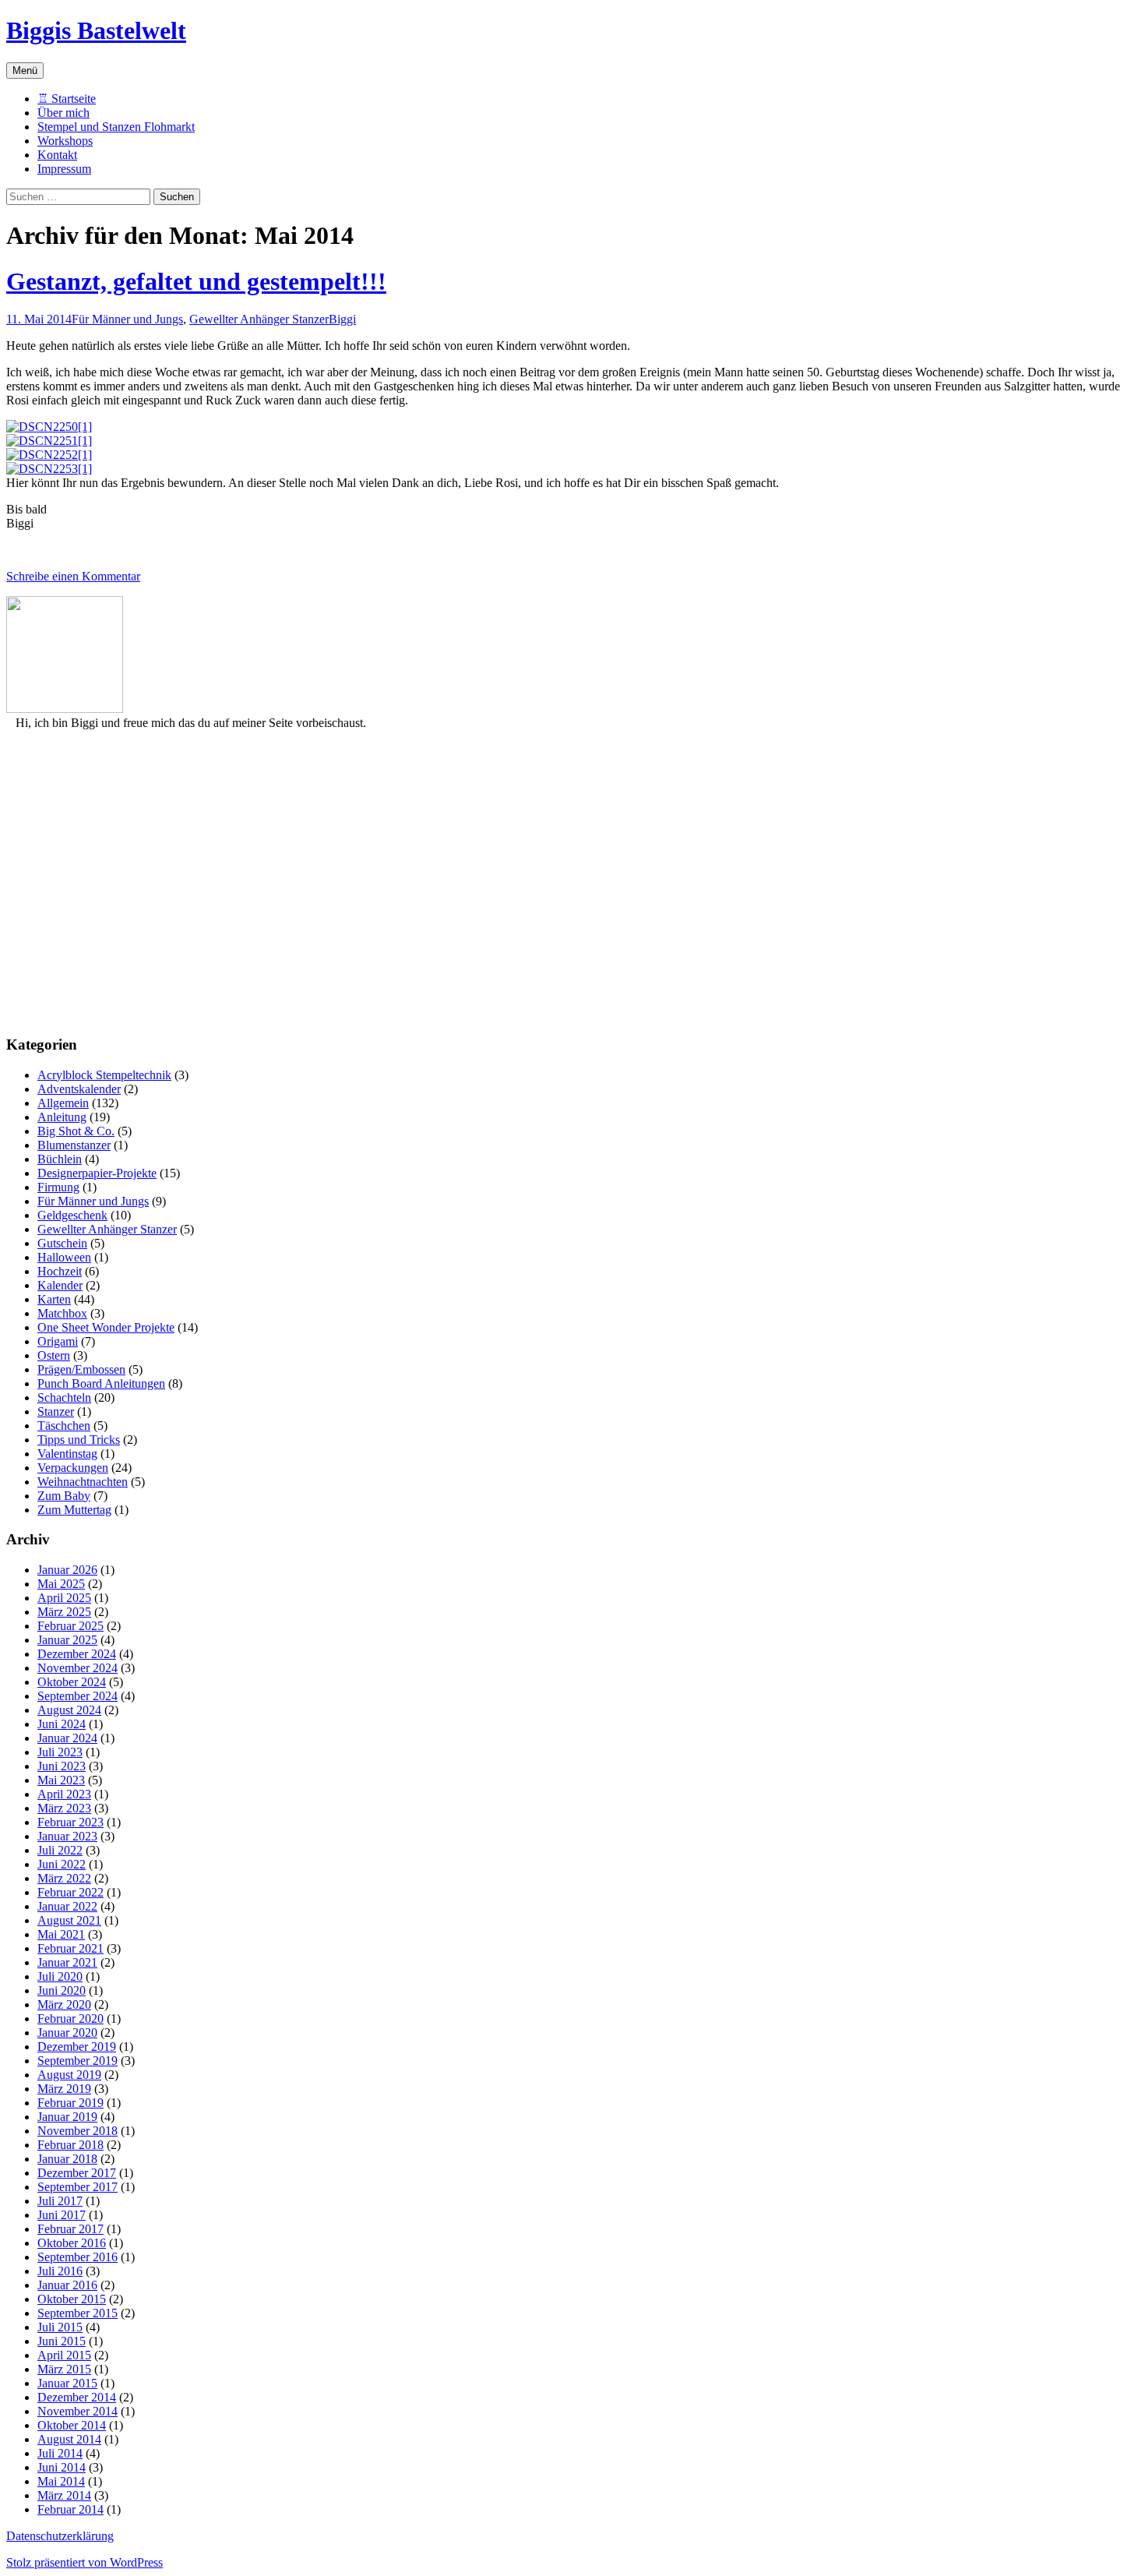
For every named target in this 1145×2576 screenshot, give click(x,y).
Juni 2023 (62, 1766)
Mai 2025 (61, 1584)
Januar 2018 (67, 2159)
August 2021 (69, 1920)
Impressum (64, 169)
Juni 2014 (62, 2467)
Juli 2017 (60, 2201)
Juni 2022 (62, 1864)
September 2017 (78, 2187)
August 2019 (69, 2075)
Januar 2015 (67, 2383)
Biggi (342, 319)
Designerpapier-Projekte (97, 1173)
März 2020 (64, 2004)
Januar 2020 (67, 2033)
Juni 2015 (62, 2341)
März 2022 (64, 1878)
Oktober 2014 (72, 2425)
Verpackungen (73, 1468)
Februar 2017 (70, 2229)
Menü (25, 71)
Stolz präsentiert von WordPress (85, 2562)
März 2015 (64, 2369)
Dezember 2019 (77, 2047)
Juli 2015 (60, 2327)
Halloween (64, 1257)
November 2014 (78, 2411)
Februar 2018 (70, 2145)
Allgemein (63, 1103)
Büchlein (60, 1159)
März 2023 (64, 1808)
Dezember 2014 (77, 2397)
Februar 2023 (70, 1822)
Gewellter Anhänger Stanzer (259, 319)
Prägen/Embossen (81, 1369)
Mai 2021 (61, 1934)
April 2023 (64, 1794)
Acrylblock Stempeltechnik (104, 1075)
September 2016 (78, 2257)
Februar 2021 (70, 1948)
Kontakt (57, 155)
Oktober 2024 (72, 1682)
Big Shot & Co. (76, 1131)
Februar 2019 (70, 2103)
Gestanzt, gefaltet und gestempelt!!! (196, 281)
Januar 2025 (67, 1640)
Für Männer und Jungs (127, 319)
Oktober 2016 (72, 2243)
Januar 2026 (67, 1570)
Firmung (58, 1187)
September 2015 (78, 2313)
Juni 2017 (62, 2215)
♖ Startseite (67, 99)
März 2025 (64, 1612)
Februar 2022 (70, 1892)
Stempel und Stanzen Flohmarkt (116, 127)
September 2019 (78, 2061)
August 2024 (69, 1710)
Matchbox (62, 1313)
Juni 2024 (62, 1724)
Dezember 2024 (77, 1654)
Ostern (54, 1355)
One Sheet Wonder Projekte (106, 1327)
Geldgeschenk (72, 1215)
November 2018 (78, 2131)
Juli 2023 (60, 1752)
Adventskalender (79, 1089)
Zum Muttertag (74, 1510)
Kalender (60, 1285)
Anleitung (62, 1117)
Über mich (63, 113)
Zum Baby (64, 1496)
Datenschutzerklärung (60, 2536)
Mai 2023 (61, 1780)
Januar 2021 (67, 1962)
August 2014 (69, 2439)
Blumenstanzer (74, 1145)
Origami (58, 1341)
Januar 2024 (67, 1738)
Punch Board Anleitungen (101, 1383)
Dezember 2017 (77, 2173)
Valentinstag (67, 1454)
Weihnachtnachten (83, 1482)
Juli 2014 (60, 2453)
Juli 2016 (60, 2271)
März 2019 (64, 2089)
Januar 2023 (67, 1836)
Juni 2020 (62, 1990)
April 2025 (64, 1598)
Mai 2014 (61, 2481)
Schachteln (64, 1397)
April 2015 (64, 2355)
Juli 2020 (60, 1976)
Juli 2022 (60, 1850)
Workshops (65, 141)
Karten (54, 1299)
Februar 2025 (70, 1626)
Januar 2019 (67, 2117)
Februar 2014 (70, 2509)
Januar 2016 (67, 2285)
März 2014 (64, 2495)
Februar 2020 (70, 2018)
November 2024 (78, 1668)
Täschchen (64, 1426)
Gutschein (62, 1243)
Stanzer (56, 1412)
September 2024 (78, 1696)
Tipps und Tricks (79, 1440)
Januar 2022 (67, 1906)
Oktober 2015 (72, 2299)
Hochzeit (60, 1271)
